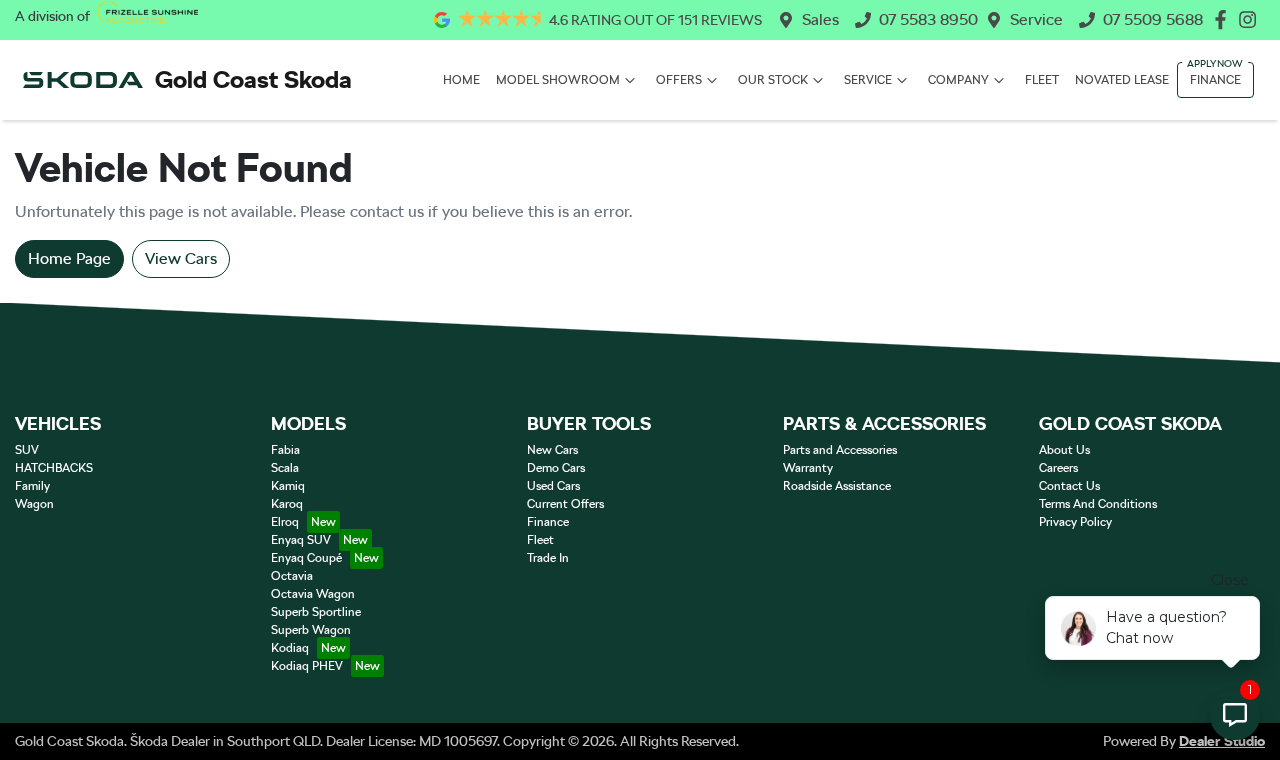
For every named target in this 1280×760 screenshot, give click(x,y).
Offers (679, 80)
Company (958, 80)
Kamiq (288, 486)
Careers (1058, 468)
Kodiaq (290, 648)
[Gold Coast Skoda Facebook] (1224, 19)
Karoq (287, 504)
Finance (1215, 80)
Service (1036, 19)
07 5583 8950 (928, 19)
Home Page (69, 258)
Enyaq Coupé (306, 558)
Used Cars (553, 486)
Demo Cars (556, 468)
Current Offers (565, 504)
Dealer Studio (1222, 741)
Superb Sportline (316, 612)
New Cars (552, 450)
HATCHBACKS (54, 468)
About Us (1064, 450)
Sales (820, 19)
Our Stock (773, 80)
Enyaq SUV (301, 540)
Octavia (292, 576)
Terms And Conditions (1098, 504)
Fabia (285, 450)
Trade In (548, 558)
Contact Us (1069, 486)
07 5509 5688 (1153, 19)
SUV (27, 450)
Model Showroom (558, 80)
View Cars (181, 258)
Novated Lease (1122, 80)
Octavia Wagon (313, 594)
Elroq (285, 522)
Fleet (1042, 80)
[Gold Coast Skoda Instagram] (1251, 19)
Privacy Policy (1075, 522)
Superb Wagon (311, 630)
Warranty (808, 468)
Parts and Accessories (840, 450)
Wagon (34, 504)
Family (32, 486)
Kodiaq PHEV (307, 666)
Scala (285, 468)
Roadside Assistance (837, 486)
